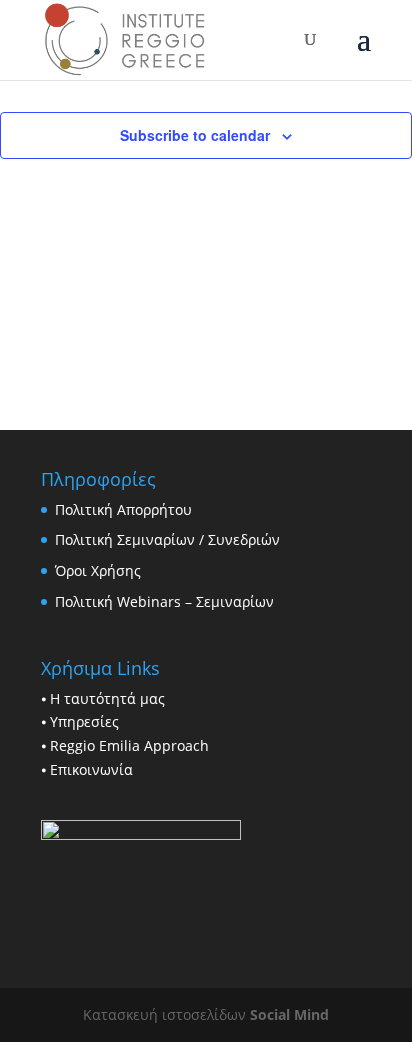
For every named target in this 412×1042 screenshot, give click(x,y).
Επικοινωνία (91, 769)
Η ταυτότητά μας (107, 698)
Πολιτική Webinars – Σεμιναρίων (164, 601)
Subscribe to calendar (195, 135)
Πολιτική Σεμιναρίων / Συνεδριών (167, 539)
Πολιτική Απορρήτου (123, 509)
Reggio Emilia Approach (129, 745)
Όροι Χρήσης (98, 570)
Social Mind (289, 1014)
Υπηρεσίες (84, 721)
